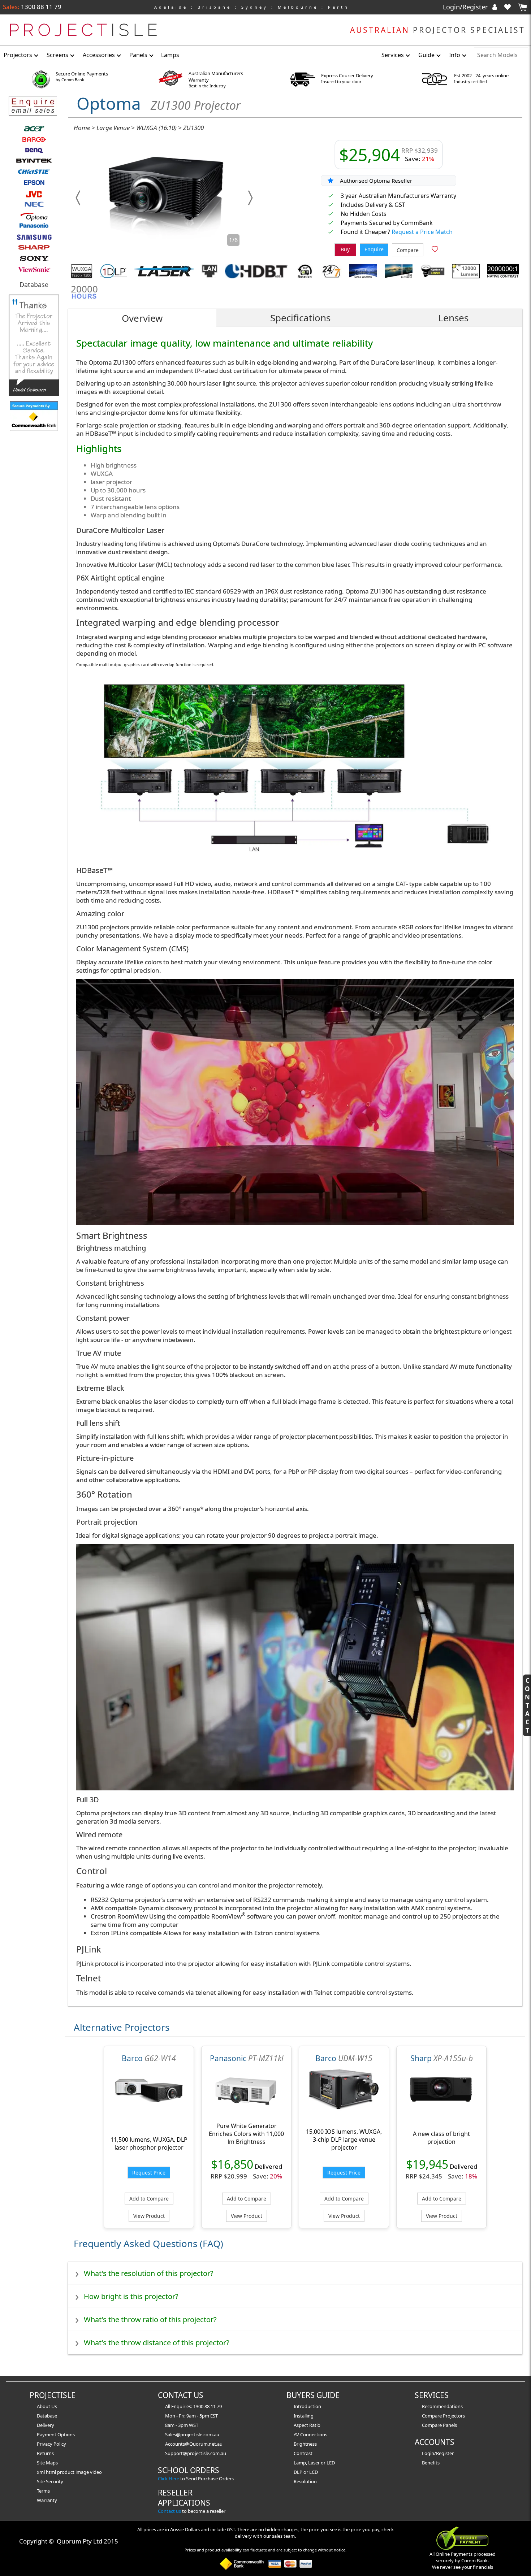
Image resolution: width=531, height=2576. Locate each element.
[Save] (435, 250)
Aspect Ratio (307, 2425)
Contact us (169, 2511)
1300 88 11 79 (40, 7)
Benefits (431, 2463)
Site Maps (47, 2463)
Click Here (169, 2479)
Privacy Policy (51, 2444)
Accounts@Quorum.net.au (194, 2444)
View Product (149, 2216)
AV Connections (310, 2434)
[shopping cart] (522, 7)
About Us (47, 2406)
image (83, 2472)
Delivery (46, 2425)
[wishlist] (510, 7)
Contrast (303, 2453)
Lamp (300, 2463)
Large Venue (113, 128)
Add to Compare (149, 2199)
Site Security (50, 2481)
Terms (43, 2491)
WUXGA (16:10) (156, 128)
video (96, 2472)
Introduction (307, 2406)
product (66, 2472)
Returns (45, 2453)
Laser (314, 2463)
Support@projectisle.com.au (196, 2453)
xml (41, 2472)
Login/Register (466, 7)
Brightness (305, 2444)
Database (34, 284)
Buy (345, 249)
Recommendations (442, 2406)
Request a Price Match (422, 232)
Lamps (170, 55)
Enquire (374, 249)
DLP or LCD (306, 2472)
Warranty (47, 2500)
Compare (408, 250)
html (51, 2472)
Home (82, 128)
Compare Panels (439, 2425)
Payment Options (56, 2434)
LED (331, 2463)
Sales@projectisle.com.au (192, 2434)
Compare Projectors (443, 2416)
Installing (304, 2416)
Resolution (305, 2481)
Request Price (149, 2173)
